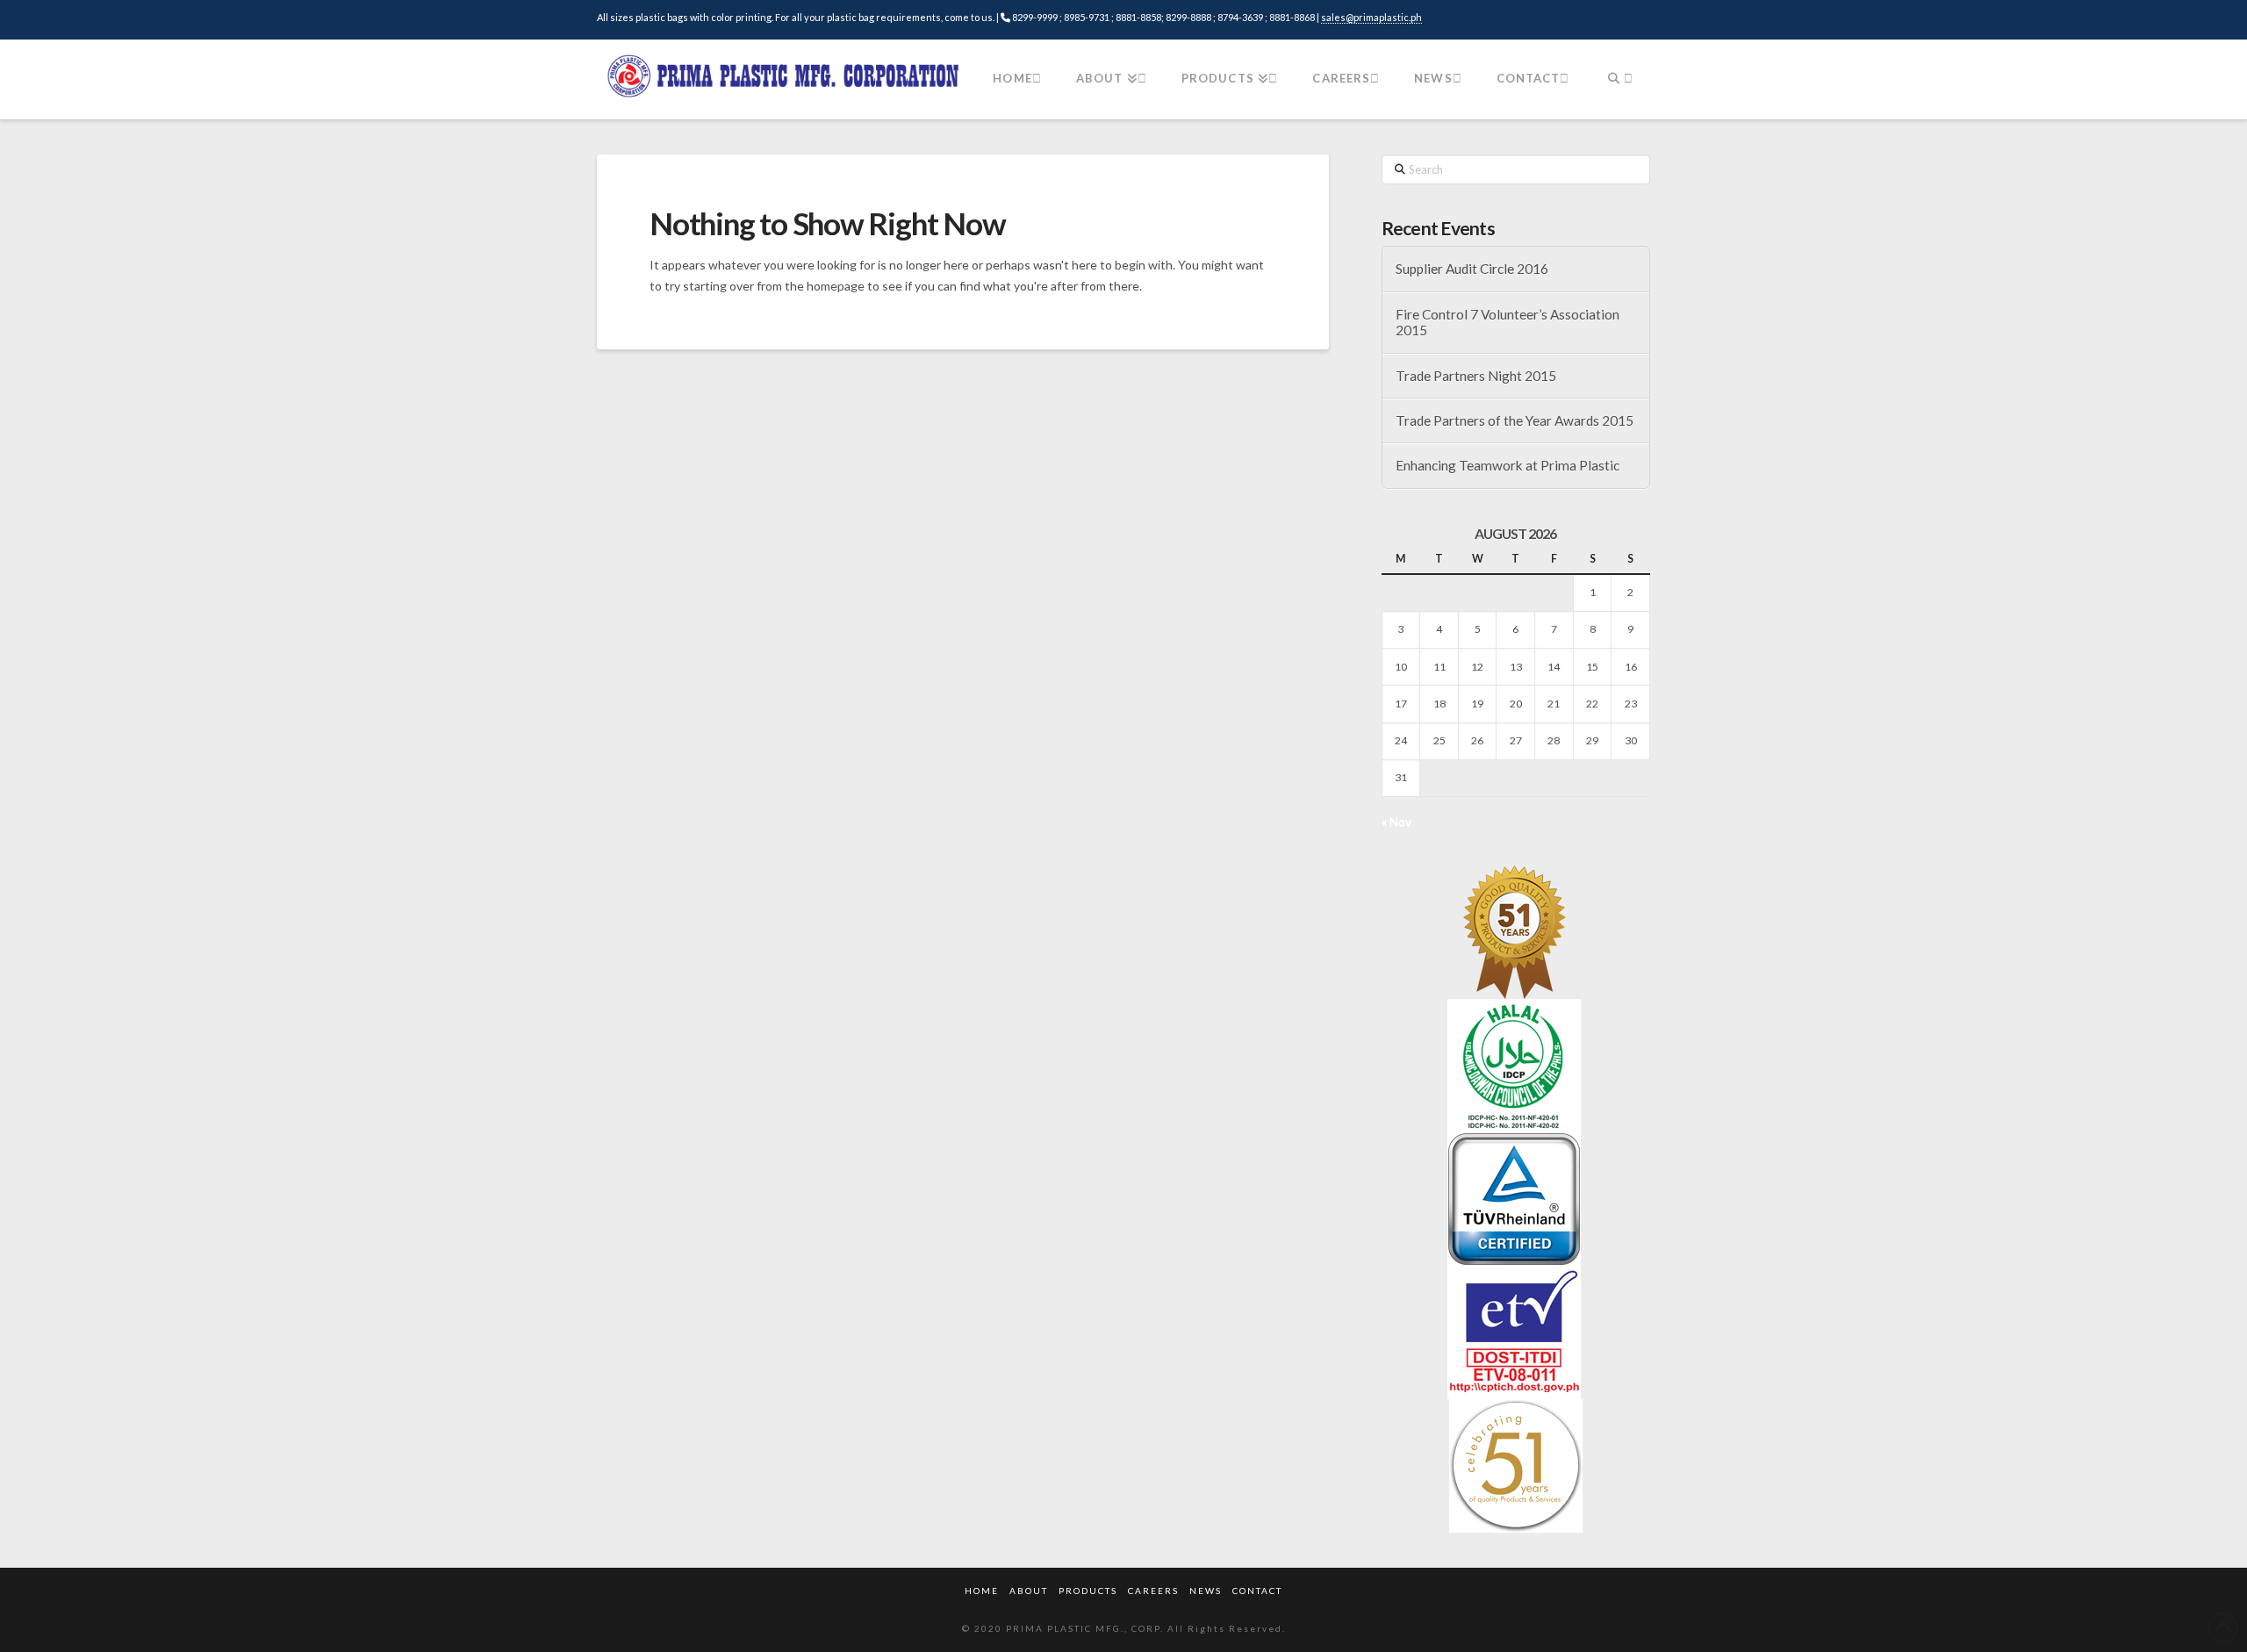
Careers (1153, 1591)
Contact (1257, 1591)
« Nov (1396, 821)
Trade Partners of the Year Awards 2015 (1515, 420)
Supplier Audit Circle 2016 (1472, 269)
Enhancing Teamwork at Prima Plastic (1508, 465)
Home (982, 1591)
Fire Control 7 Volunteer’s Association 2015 (1508, 323)
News (1206, 1591)
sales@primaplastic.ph (1371, 17)
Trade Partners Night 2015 (1476, 376)
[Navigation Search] (1618, 80)
